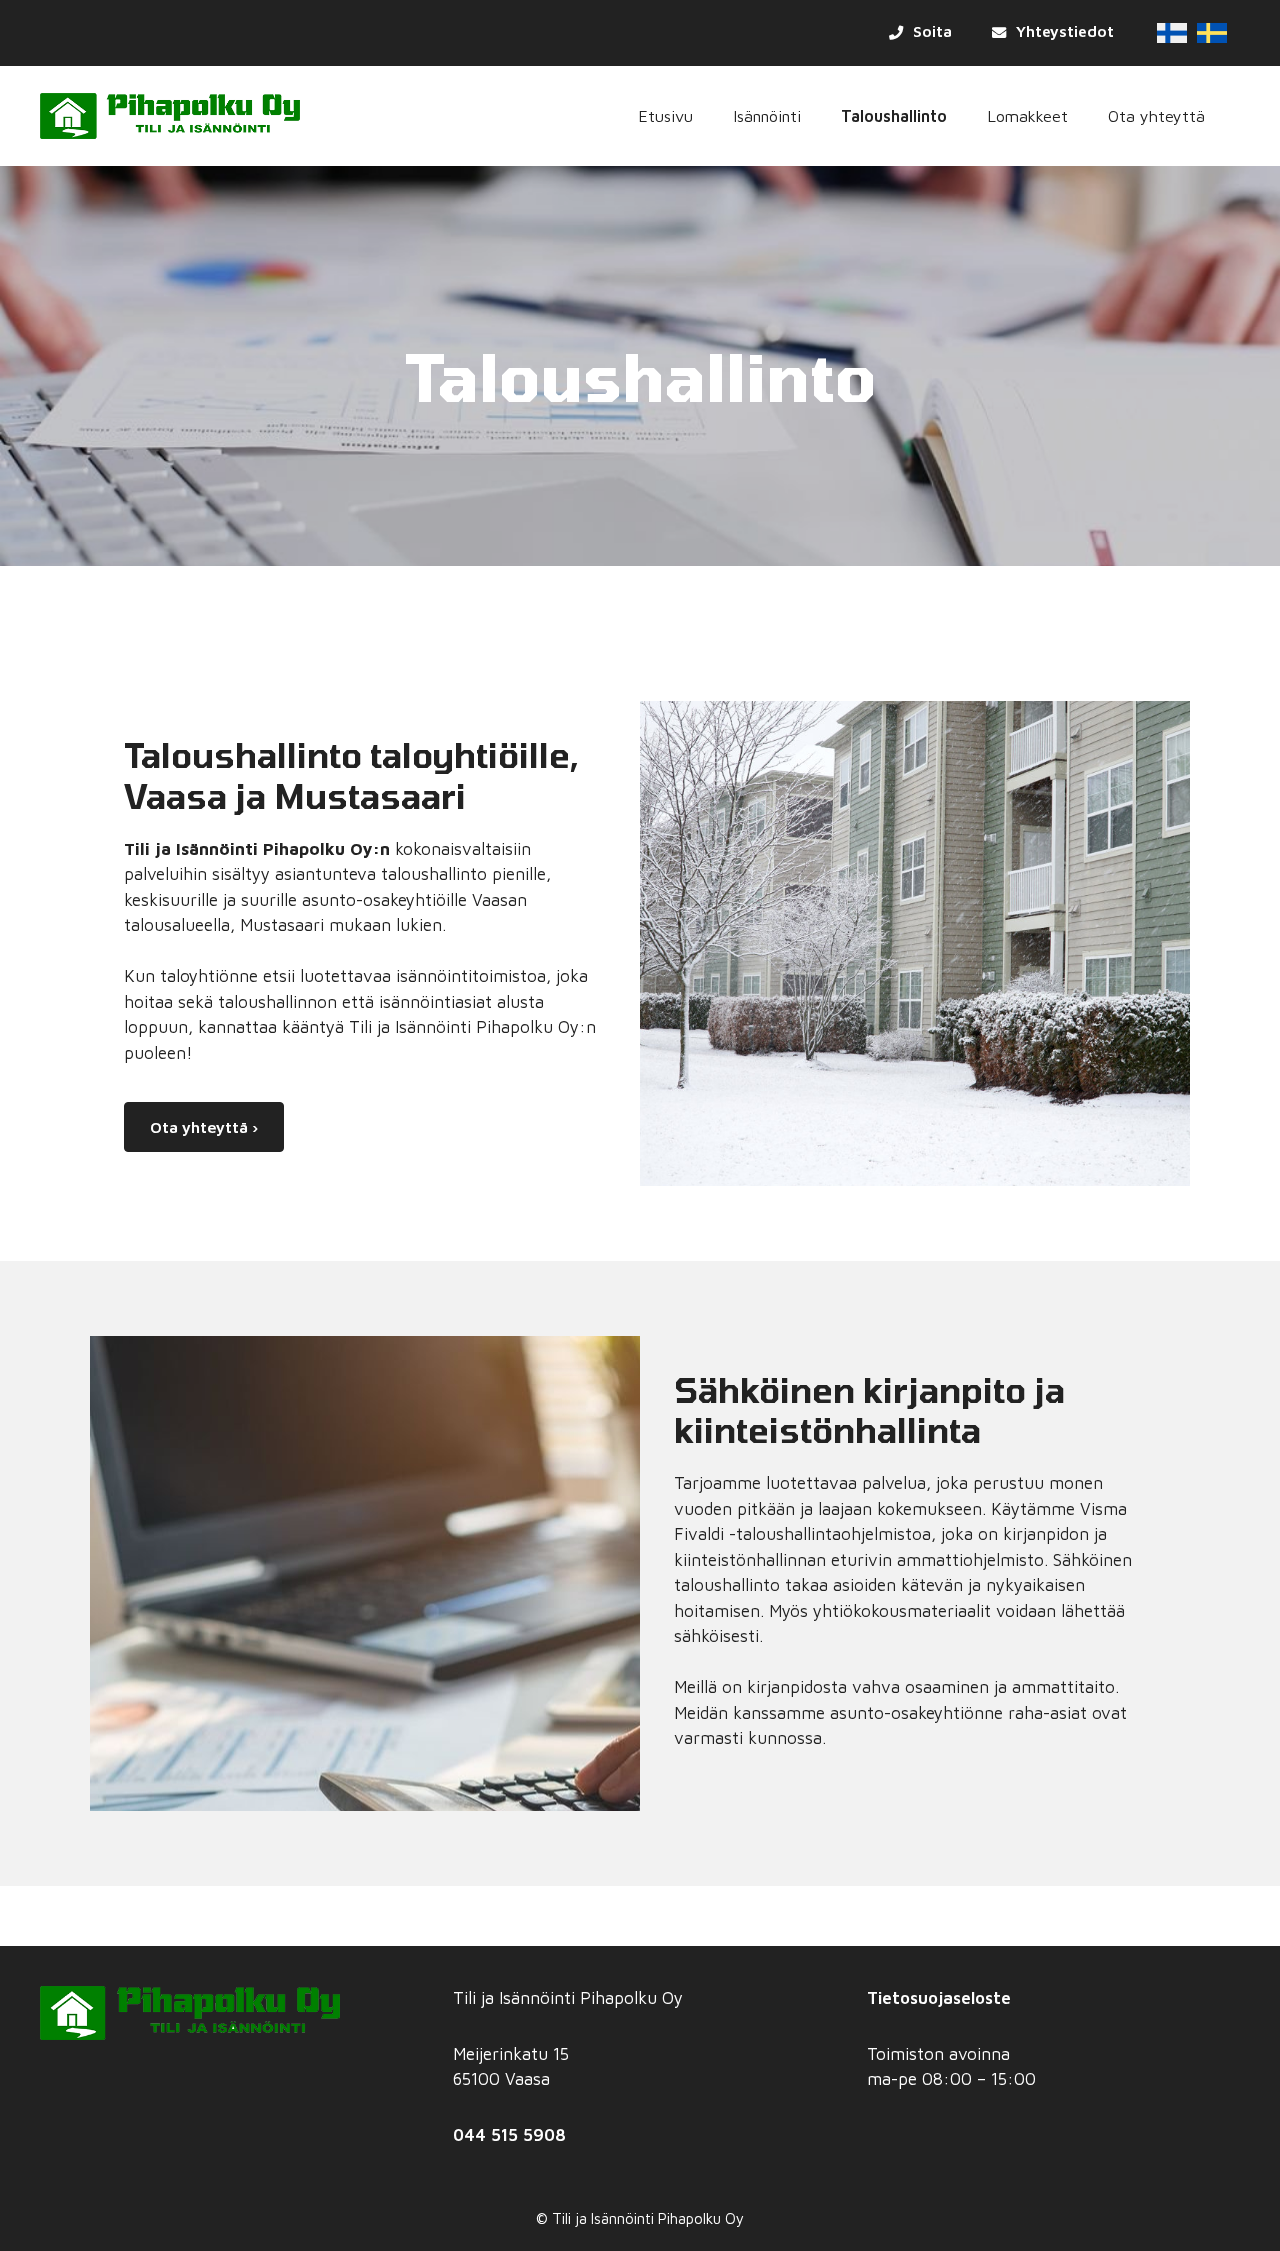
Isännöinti (767, 115)
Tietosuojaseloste (939, 1998)
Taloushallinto (894, 115)
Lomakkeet (1027, 115)
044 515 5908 (509, 2135)
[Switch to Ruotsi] (1212, 33)
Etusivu (665, 115)
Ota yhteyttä (1156, 115)
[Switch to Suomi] (1172, 33)
